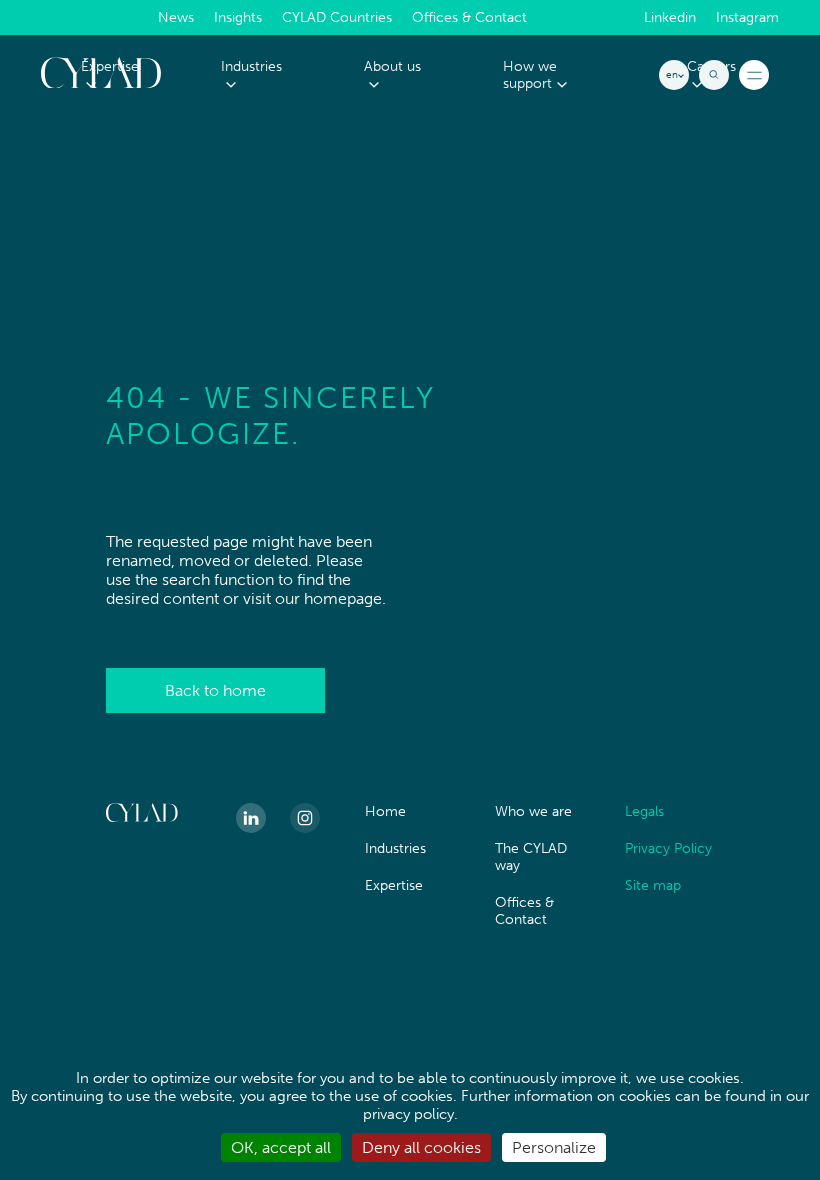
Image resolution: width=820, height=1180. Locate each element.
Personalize (554, 1147)
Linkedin (670, 18)
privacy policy (408, 1114)
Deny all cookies (421, 1147)
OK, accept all (281, 1147)
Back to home (215, 690)
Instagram (747, 18)
